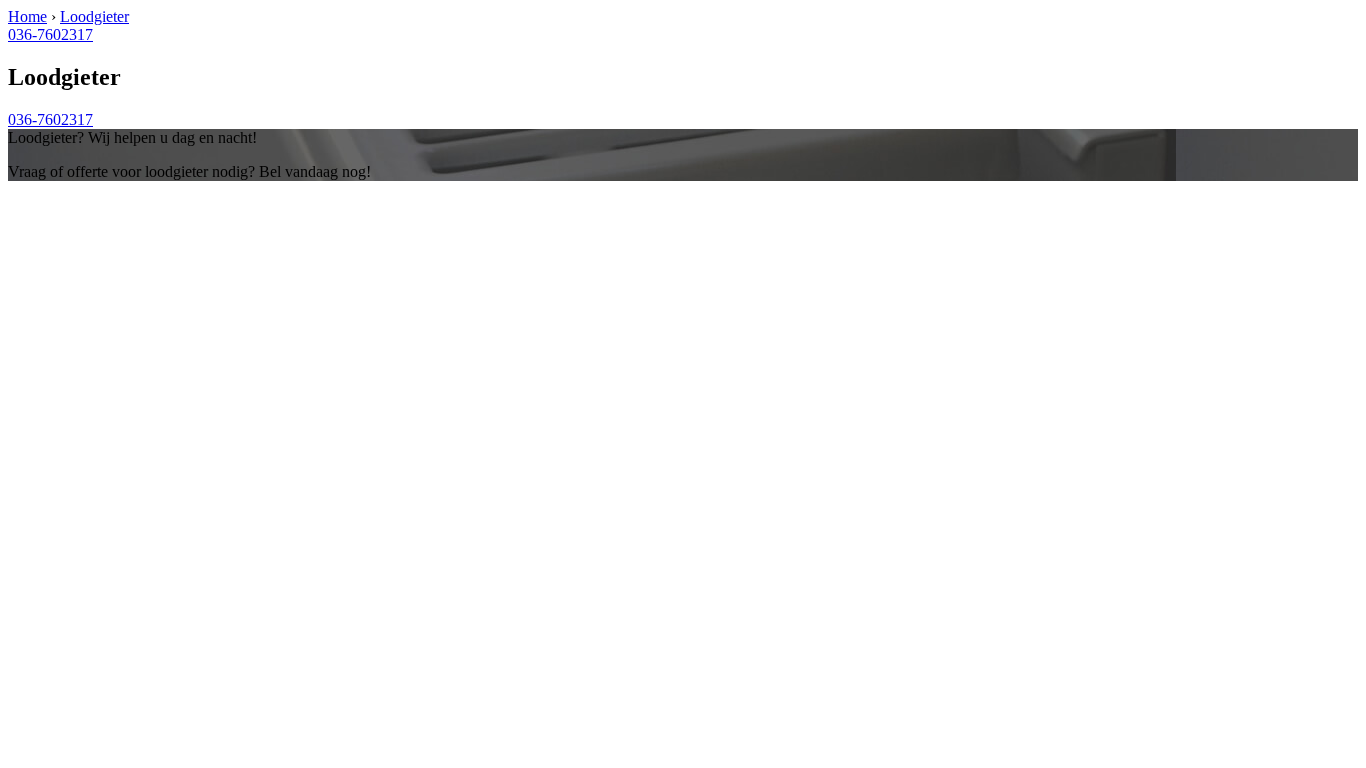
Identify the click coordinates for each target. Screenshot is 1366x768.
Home (27, 16)
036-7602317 (50, 34)
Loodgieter (94, 16)
